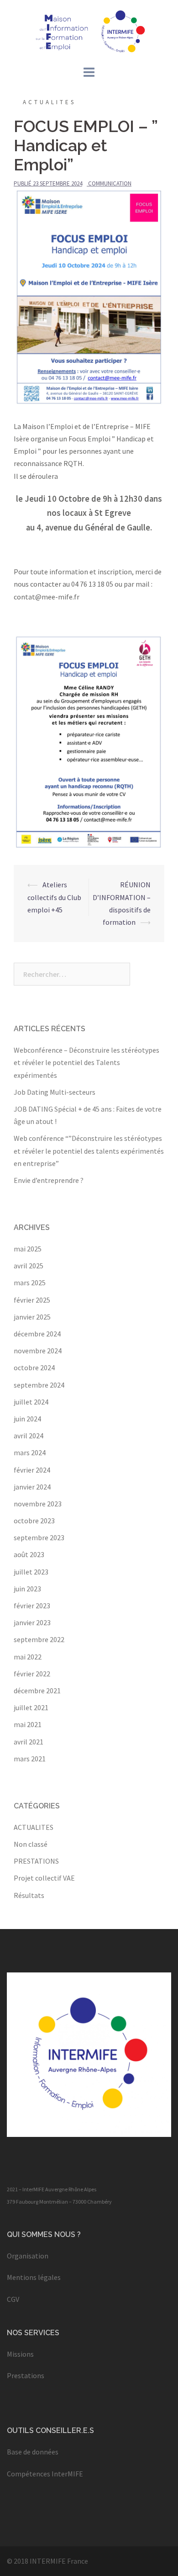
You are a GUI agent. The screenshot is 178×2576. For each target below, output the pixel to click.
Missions (20, 2354)
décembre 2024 (37, 1334)
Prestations (26, 2375)
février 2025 (32, 1300)
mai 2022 (28, 1657)
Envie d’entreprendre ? (49, 1180)
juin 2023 (27, 1589)
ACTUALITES (49, 102)
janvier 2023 (32, 1622)
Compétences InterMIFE (45, 2474)
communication (110, 183)
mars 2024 (30, 1452)
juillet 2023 (31, 1572)
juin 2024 (27, 1419)
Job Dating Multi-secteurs (55, 1092)
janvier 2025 (32, 1317)
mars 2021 (30, 1759)
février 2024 (32, 1470)
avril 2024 (29, 1436)
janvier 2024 (32, 1487)
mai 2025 (28, 1249)
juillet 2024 (31, 1402)
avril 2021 (29, 1742)
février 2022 (32, 1674)
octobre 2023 (34, 1521)
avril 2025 (29, 1266)
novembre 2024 (38, 1351)
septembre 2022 (39, 1639)
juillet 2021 (31, 1707)
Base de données (33, 2452)
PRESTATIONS (36, 1861)
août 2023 (29, 1554)
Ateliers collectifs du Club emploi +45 (54, 897)
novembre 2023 (38, 1504)
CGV (13, 2299)
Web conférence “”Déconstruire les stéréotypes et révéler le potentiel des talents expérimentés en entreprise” (89, 1150)
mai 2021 (28, 1724)
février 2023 (32, 1606)
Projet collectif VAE (44, 1878)
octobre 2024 (34, 1368)
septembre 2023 (39, 1537)
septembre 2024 (39, 1385)
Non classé (31, 1844)
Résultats (29, 1895)
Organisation (28, 2256)
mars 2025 (30, 1283)
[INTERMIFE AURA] (89, 31)
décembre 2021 (37, 1691)
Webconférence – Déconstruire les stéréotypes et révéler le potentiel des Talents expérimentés (86, 1062)
